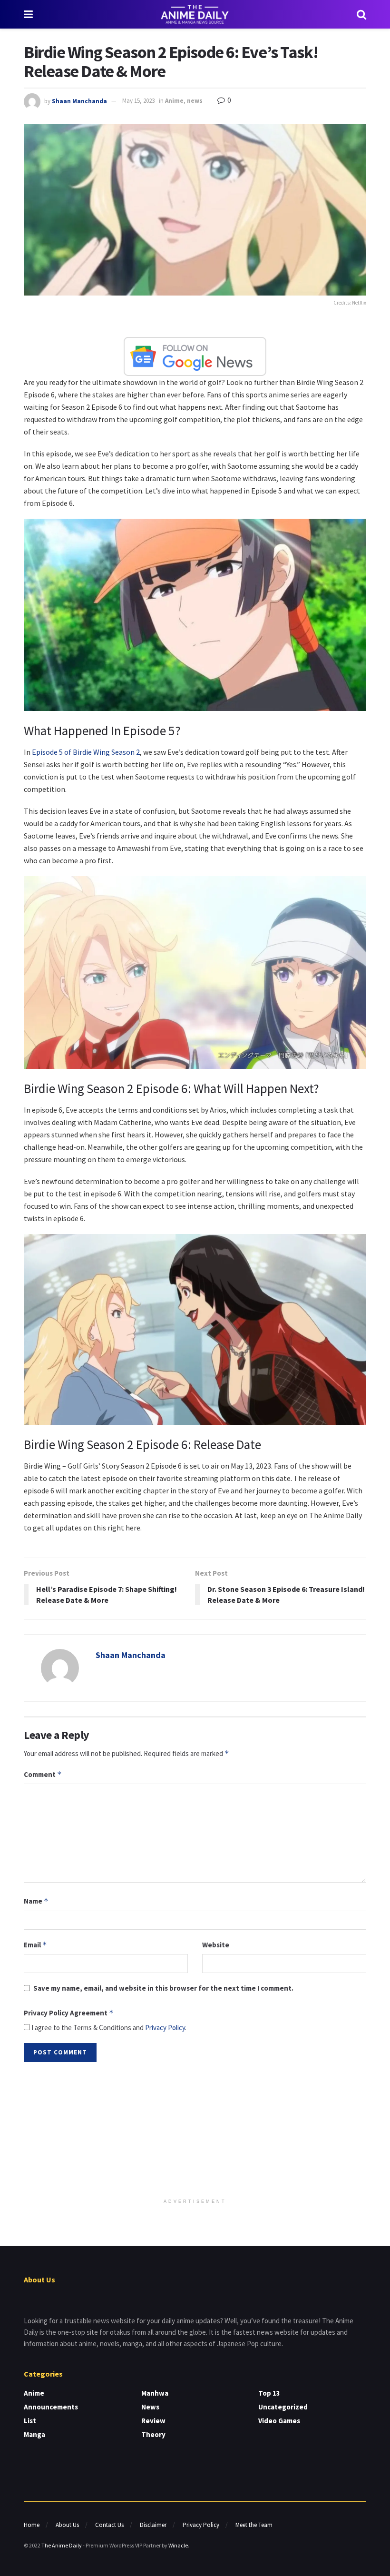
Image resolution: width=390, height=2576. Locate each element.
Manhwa (155, 2393)
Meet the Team (254, 2525)
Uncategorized (283, 2407)
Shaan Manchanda (79, 101)
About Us (67, 2525)
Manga (34, 2434)
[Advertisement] (195, 2131)
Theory (153, 2434)
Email (35, 1945)
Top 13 (269, 2393)
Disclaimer (153, 2525)
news (195, 101)
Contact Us (109, 2525)
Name (36, 1901)
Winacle (178, 2545)
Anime (174, 101)
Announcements (51, 2407)
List (30, 2421)
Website (216, 1945)
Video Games (279, 2421)
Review (153, 2421)
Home (32, 2525)
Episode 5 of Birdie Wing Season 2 (86, 752)
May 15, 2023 (138, 101)
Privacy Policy (165, 2028)
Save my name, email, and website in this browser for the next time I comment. (163, 1988)
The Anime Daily (62, 2545)
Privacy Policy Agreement (69, 2013)
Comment (43, 1774)
